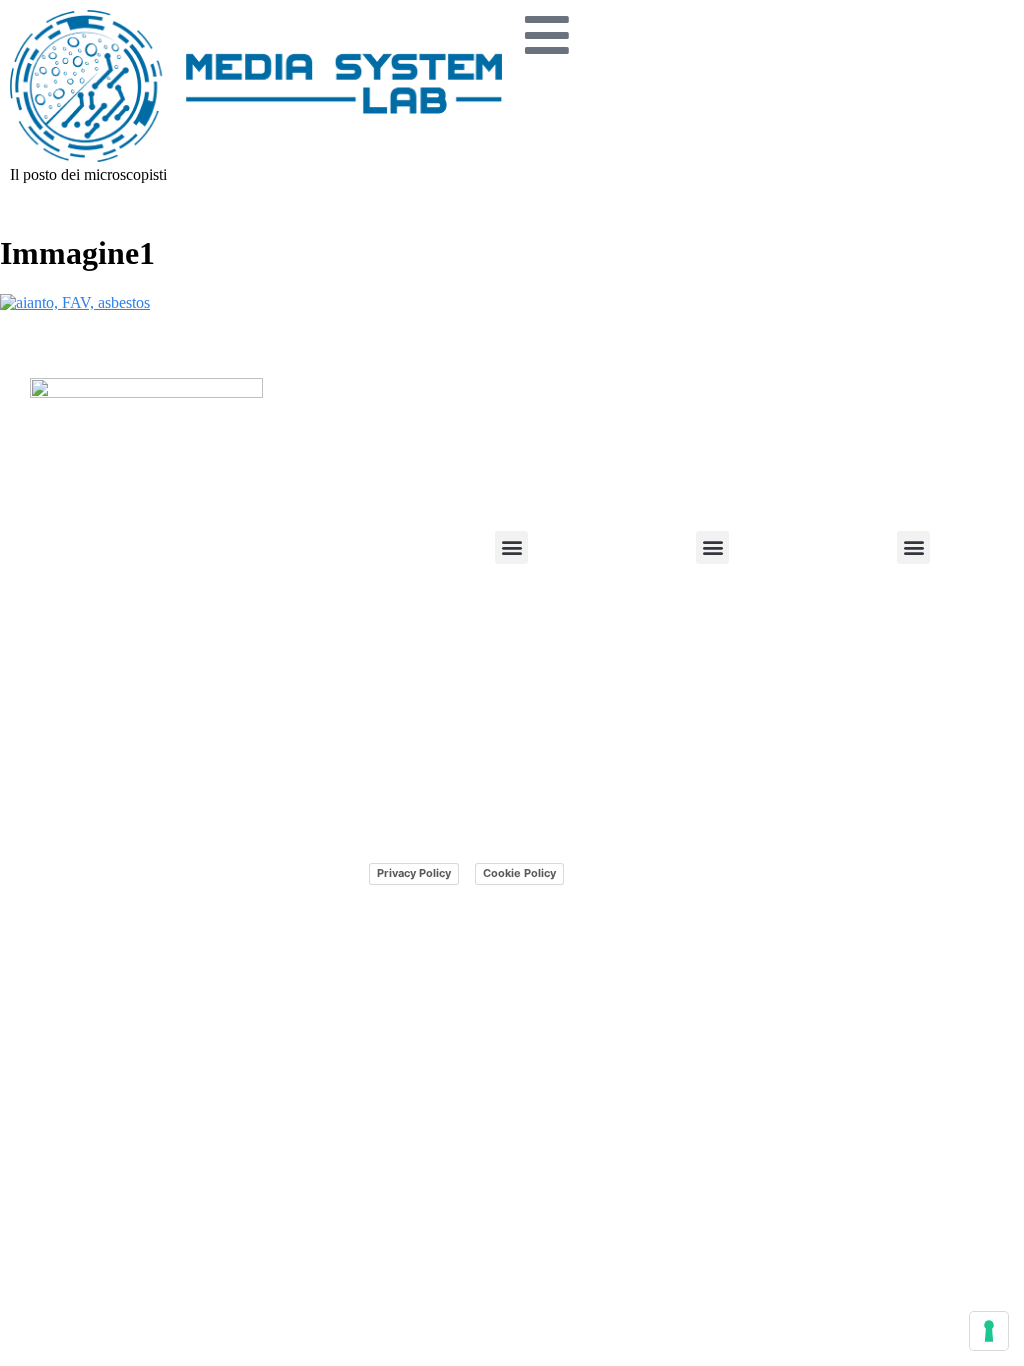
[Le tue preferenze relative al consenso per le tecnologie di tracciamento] (989, 1331)
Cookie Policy (519, 873)
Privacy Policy (414, 873)
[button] (511, 547)
